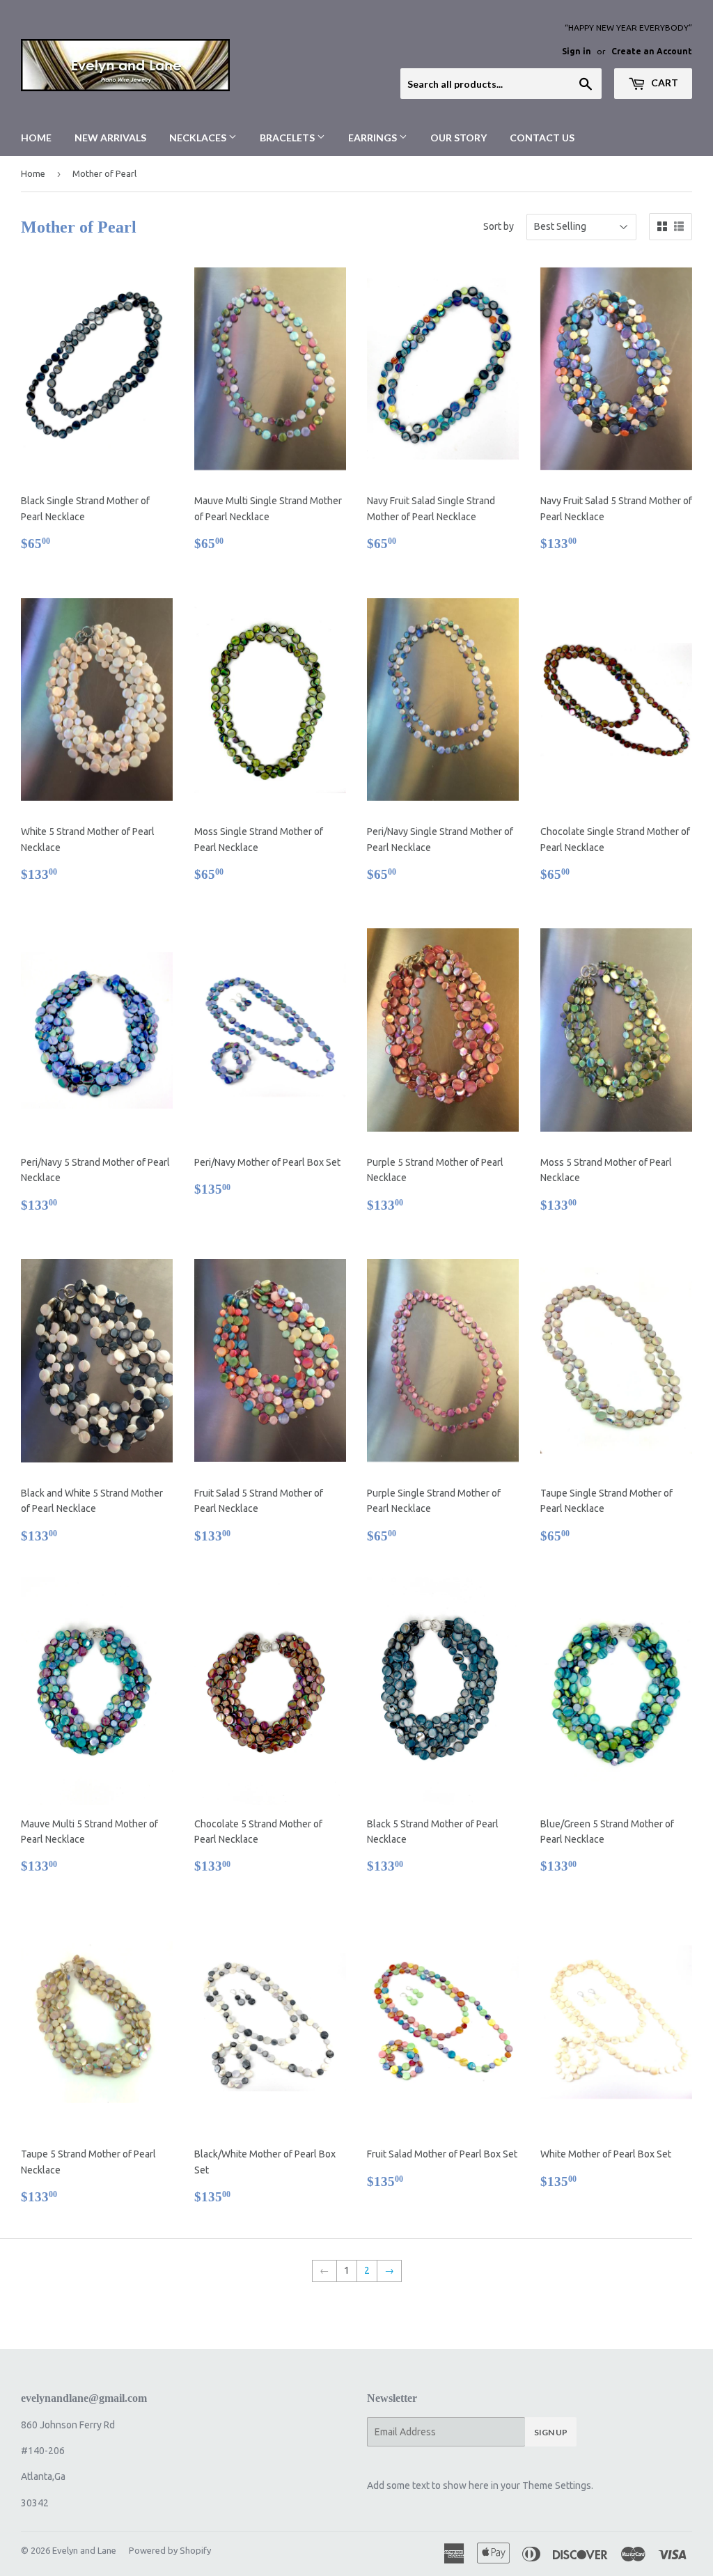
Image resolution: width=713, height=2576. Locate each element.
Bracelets (288, 138)
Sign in (577, 51)
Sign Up (551, 2432)
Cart (664, 83)
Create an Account (652, 51)
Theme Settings (557, 2485)
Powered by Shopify (170, 2550)
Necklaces (199, 138)
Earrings (374, 138)
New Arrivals (110, 138)
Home (36, 138)
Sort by (499, 226)
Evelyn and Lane (84, 2550)
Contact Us (542, 138)
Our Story (459, 138)
